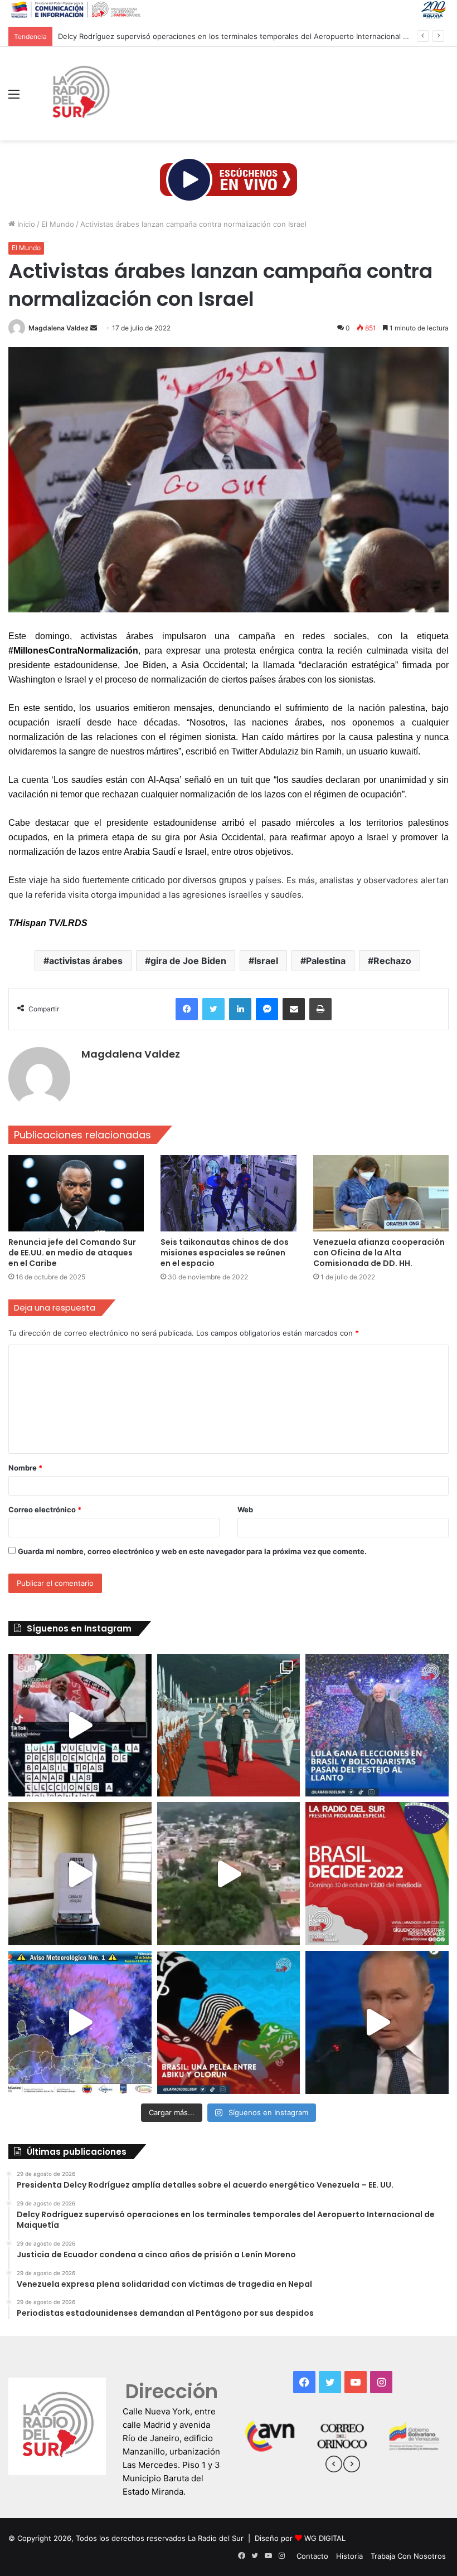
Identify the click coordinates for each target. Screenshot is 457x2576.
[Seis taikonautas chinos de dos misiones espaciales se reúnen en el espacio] (228, 1193)
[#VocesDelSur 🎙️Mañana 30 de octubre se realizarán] (229, 2022)
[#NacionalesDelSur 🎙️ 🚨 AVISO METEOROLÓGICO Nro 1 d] (80, 2022)
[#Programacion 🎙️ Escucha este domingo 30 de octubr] (377, 1874)
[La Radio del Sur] (80, 94)
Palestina (326, 961)
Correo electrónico (45, 1509)
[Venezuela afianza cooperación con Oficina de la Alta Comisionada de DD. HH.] (381, 1193)
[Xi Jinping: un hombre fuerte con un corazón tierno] (229, 1725)
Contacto (312, 2556)
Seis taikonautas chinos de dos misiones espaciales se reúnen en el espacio (225, 1253)
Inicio (25, 224)
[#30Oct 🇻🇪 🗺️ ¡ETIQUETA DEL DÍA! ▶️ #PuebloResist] (229, 1874)
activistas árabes (86, 961)
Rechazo (392, 961)
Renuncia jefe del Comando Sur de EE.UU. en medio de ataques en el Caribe (72, 1253)
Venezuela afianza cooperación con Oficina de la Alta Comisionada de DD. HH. (379, 1253)
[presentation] (334, 2466)
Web (245, 1509)
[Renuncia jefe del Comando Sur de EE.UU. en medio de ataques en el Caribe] (76, 1193)
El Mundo (58, 224)
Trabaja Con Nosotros (408, 2556)
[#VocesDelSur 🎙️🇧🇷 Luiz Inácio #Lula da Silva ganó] (377, 1725)
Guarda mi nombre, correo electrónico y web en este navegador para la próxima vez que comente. (192, 1551)
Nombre (25, 1468)
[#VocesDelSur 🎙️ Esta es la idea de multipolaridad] (377, 2022)
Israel (266, 961)
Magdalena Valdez (59, 328)
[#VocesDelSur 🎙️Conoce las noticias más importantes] (80, 1725)
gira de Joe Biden (188, 961)
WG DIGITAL (325, 2538)
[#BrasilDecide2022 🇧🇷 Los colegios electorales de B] (80, 1874)
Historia (349, 2556)
